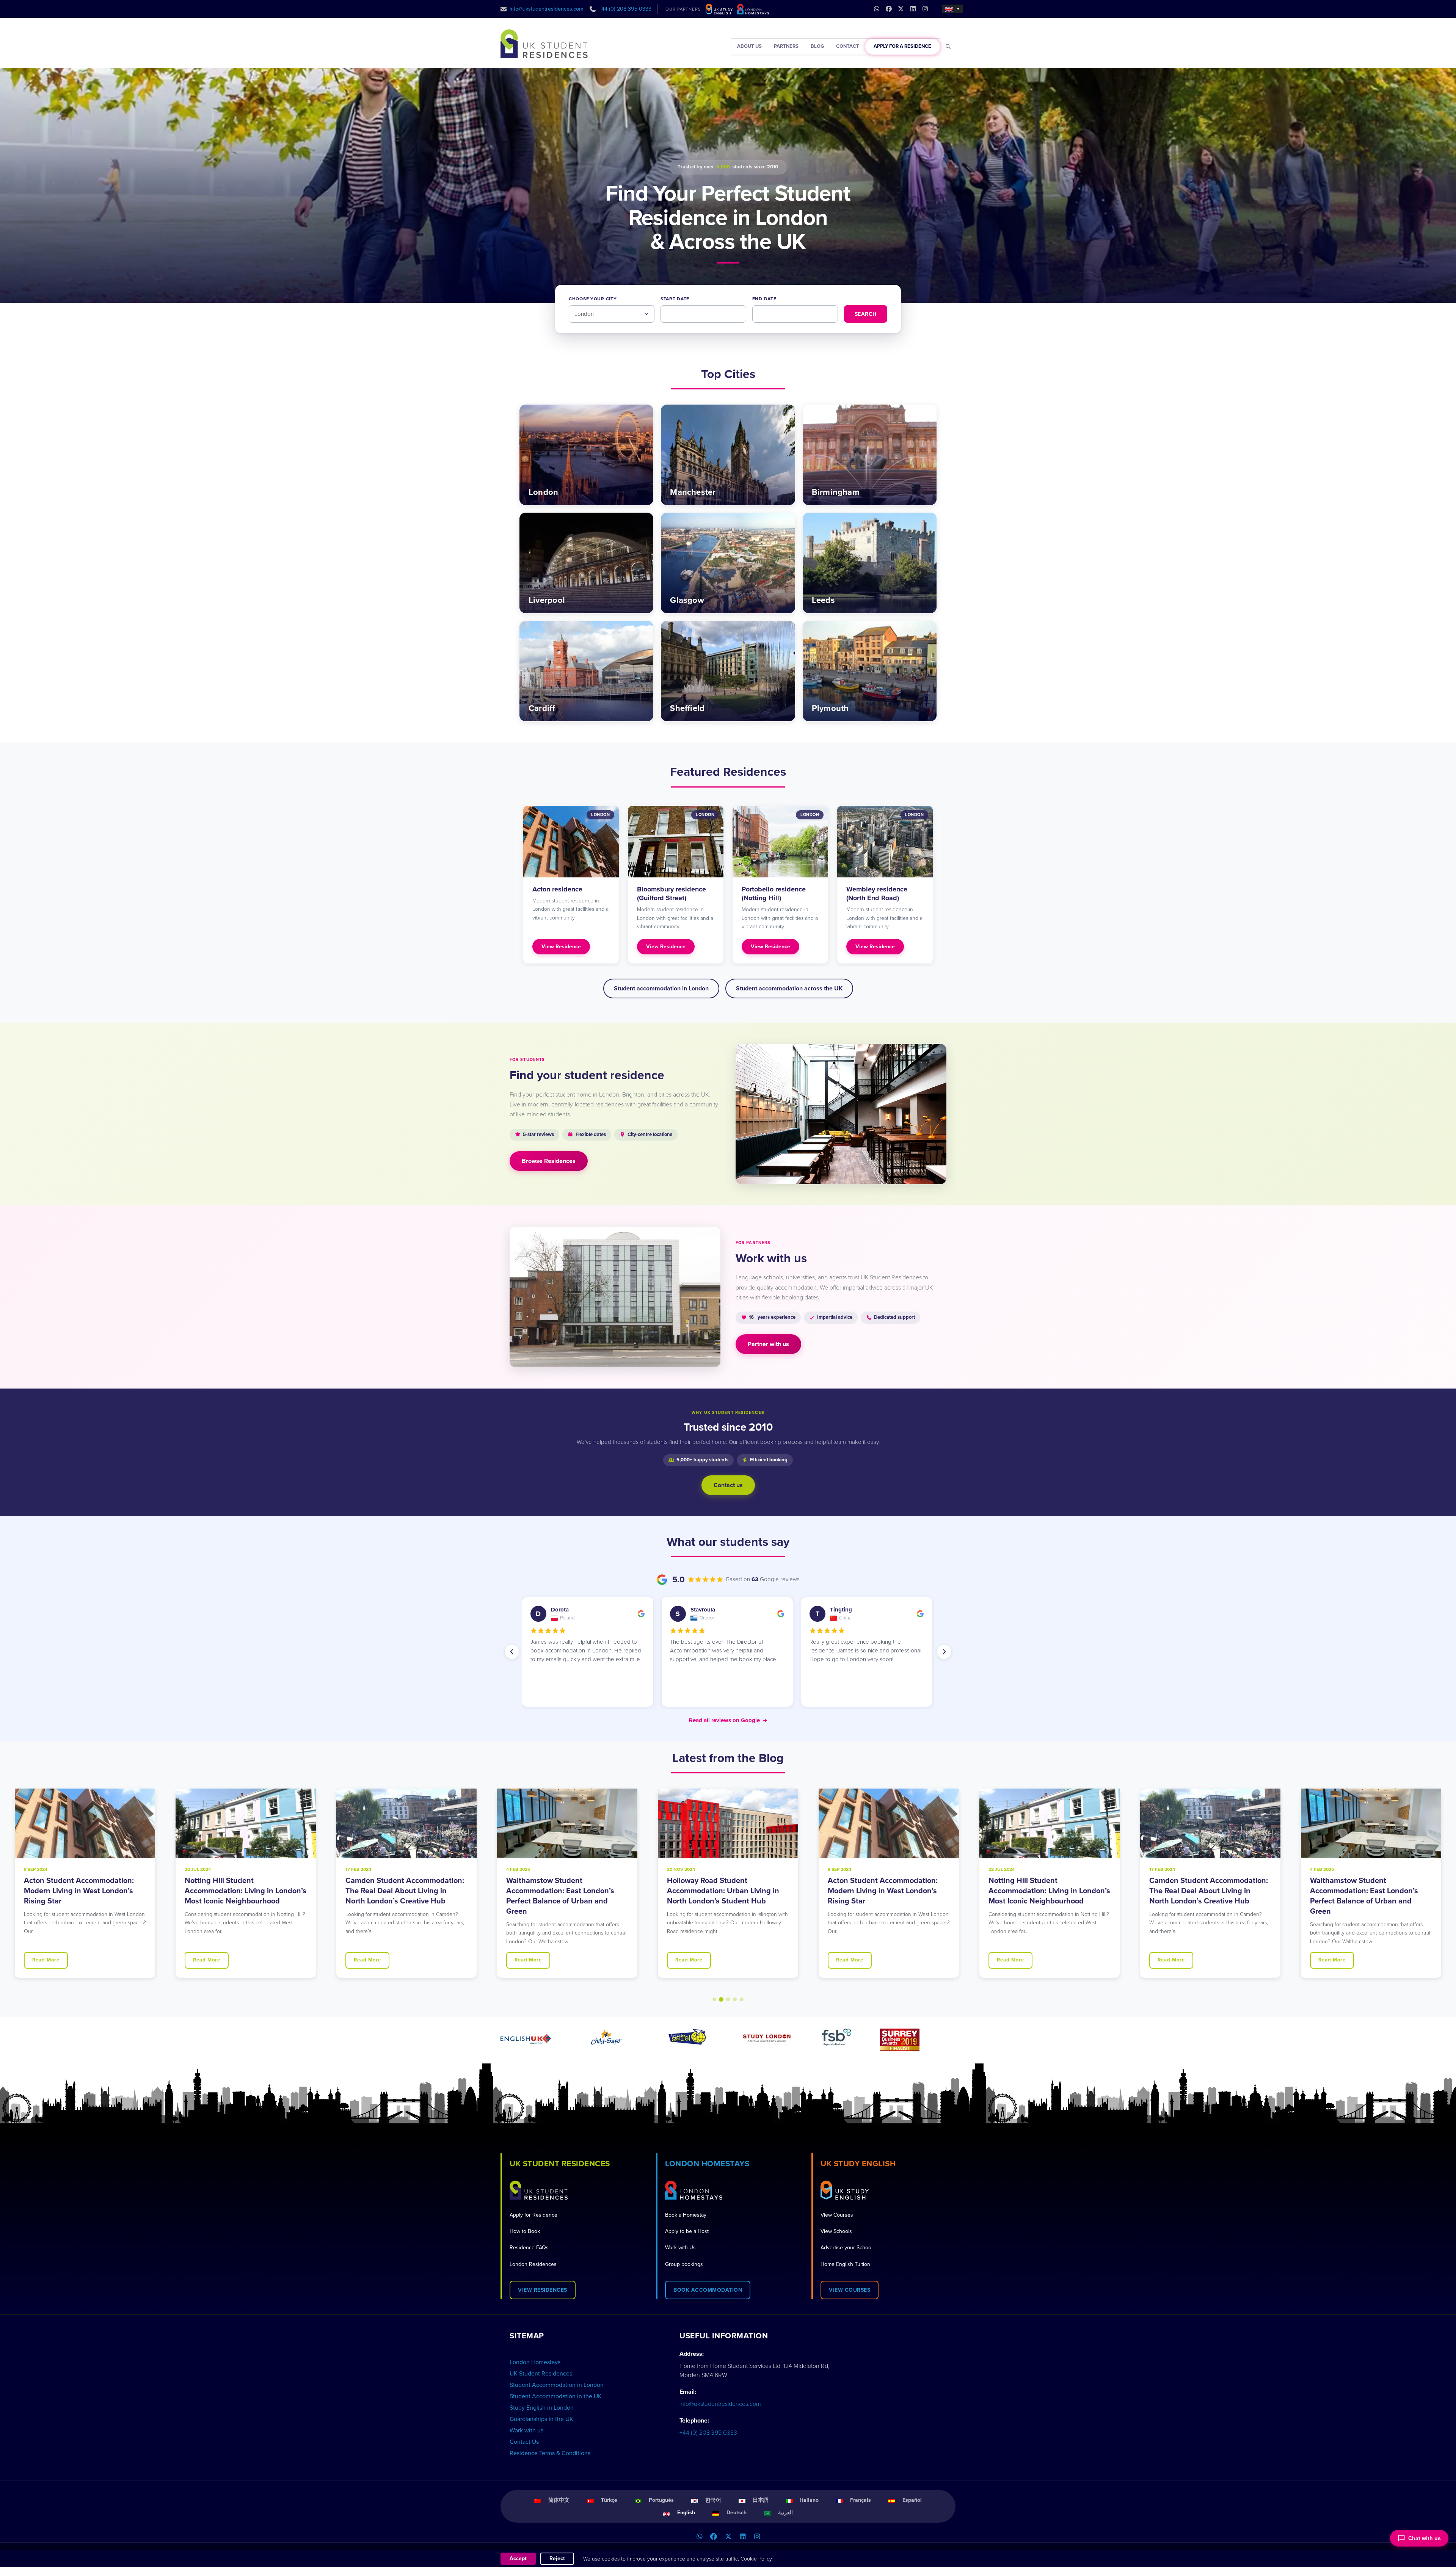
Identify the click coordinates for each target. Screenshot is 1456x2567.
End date (764, 299)
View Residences (543, 2290)
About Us (749, 46)
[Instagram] (757, 2537)
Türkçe (609, 2500)
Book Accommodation (708, 2290)
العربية (785, 2513)
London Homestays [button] (707, 2164)
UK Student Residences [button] (560, 2164)
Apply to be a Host (687, 2231)
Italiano (809, 2500)
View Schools (836, 2231)
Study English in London (542, 2408)
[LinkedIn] (742, 2537)
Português (661, 2500)
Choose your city (593, 299)
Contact (848, 46)
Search (866, 314)
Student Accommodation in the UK (556, 2396)
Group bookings (684, 2264)
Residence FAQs (529, 2248)
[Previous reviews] (512, 1652)
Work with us (526, 2430)
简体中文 (559, 2500)
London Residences (533, 2264)
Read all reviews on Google (728, 1720)
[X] (728, 2537)
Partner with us (768, 1344)
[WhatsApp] (699, 2537)
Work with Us (680, 2248)
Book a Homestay (686, 2215)
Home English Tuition (845, 2264)
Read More (46, 1960)
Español (912, 2500)
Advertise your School (846, 2248)
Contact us (728, 1485)
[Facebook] (714, 2537)
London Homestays (535, 2362)
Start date (675, 299)
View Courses (837, 2215)
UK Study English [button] (858, 2164)
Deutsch (737, 2513)
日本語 (761, 2500)
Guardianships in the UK (541, 2419)
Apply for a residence (902, 46)
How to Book (525, 2231)
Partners (786, 46)
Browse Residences (549, 1161)
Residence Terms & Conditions (550, 2453)
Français (861, 2500)
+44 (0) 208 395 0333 (625, 9)
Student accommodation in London (661, 989)
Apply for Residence (533, 2215)
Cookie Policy (756, 2559)
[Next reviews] (944, 1652)
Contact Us (524, 2442)
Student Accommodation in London (557, 2385)
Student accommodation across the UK (789, 989)
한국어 (713, 2500)
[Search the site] (948, 47)
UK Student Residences (541, 2374)
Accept (518, 2558)
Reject (557, 2558)
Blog (817, 46)
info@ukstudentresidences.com (547, 9)
